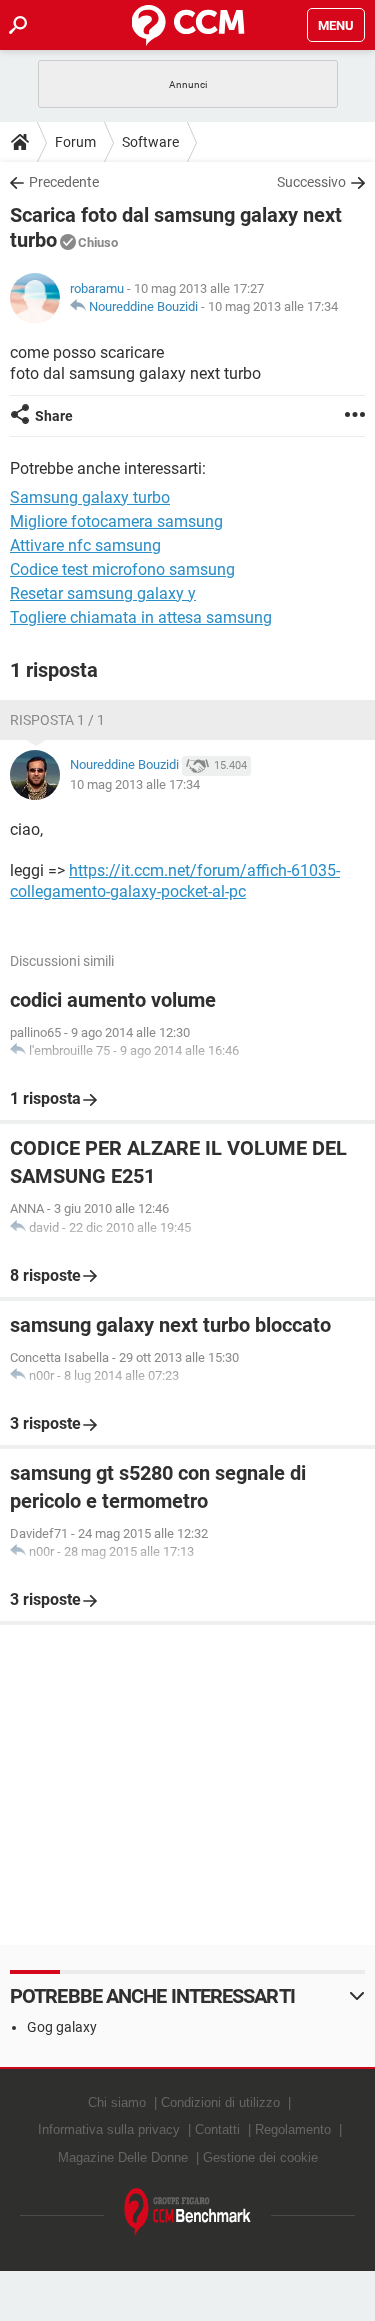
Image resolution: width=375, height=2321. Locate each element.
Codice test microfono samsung (122, 569)
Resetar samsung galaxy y (103, 593)
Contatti (217, 2129)
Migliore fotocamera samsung (116, 521)
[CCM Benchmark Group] (188, 2212)
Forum (75, 142)
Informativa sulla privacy (109, 2129)
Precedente (64, 182)
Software (150, 142)
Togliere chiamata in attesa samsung (141, 617)
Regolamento (293, 2129)
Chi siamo (117, 2102)
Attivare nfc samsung (85, 545)
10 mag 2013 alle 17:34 (273, 306)
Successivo (311, 182)
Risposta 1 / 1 (57, 720)
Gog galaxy (62, 2027)
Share (54, 416)
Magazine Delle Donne (123, 2157)
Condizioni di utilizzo (220, 2102)
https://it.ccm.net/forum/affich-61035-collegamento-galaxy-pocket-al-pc (175, 881)
